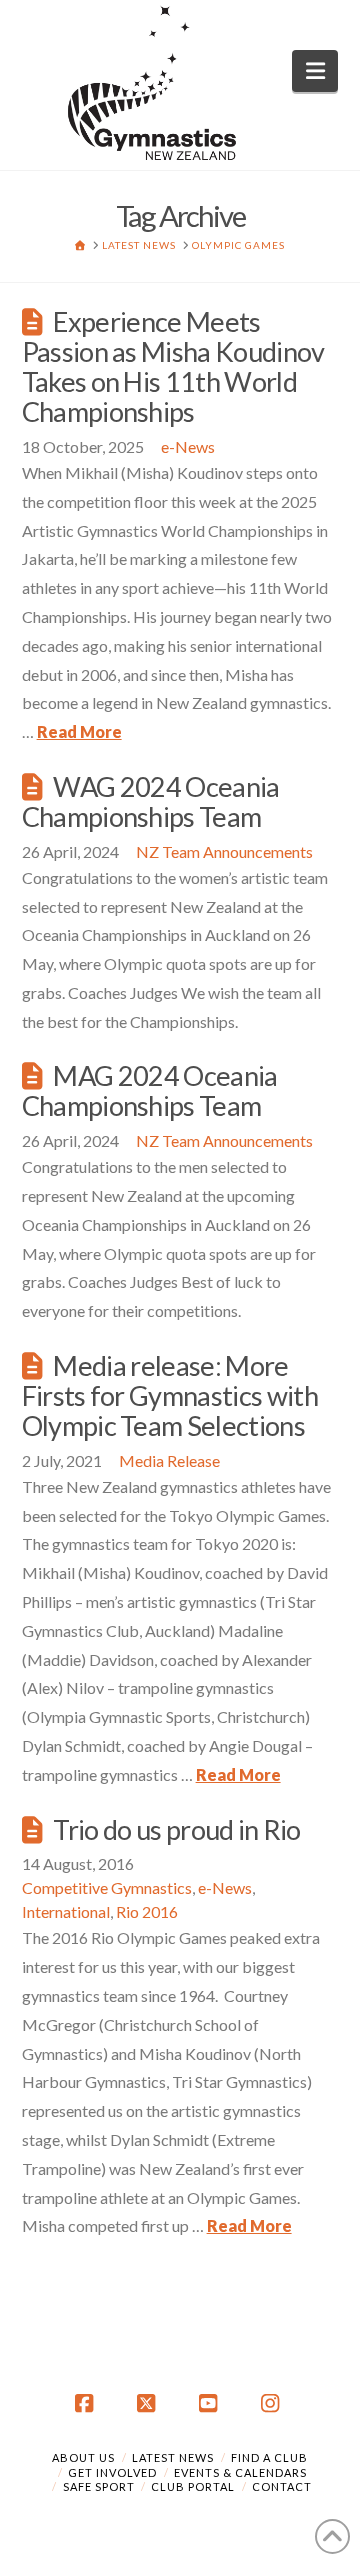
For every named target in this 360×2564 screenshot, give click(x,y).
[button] (315, 71)
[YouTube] (211, 2404)
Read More (79, 731)
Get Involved (112, 2472)
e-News (188, 446)
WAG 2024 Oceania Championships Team (151, 801)
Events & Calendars (240, 2472)
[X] (149, 2404)
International (66, 1911)
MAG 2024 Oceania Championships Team (150, 1090)
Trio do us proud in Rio (176, 1829)
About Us (83, 2457)
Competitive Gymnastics (107, 1887)
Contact (282, 2486)
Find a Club (269, 2457)
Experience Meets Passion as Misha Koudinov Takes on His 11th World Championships (173, 366)
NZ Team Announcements (224, 851)
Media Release (169, 1460)
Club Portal (193, 2486)
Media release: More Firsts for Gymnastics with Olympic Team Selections (170, 1395)
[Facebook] (87, 2404)
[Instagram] (273, 2404)
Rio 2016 (147, 1911)
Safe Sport (99, 2486)
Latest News (173, 2457)
